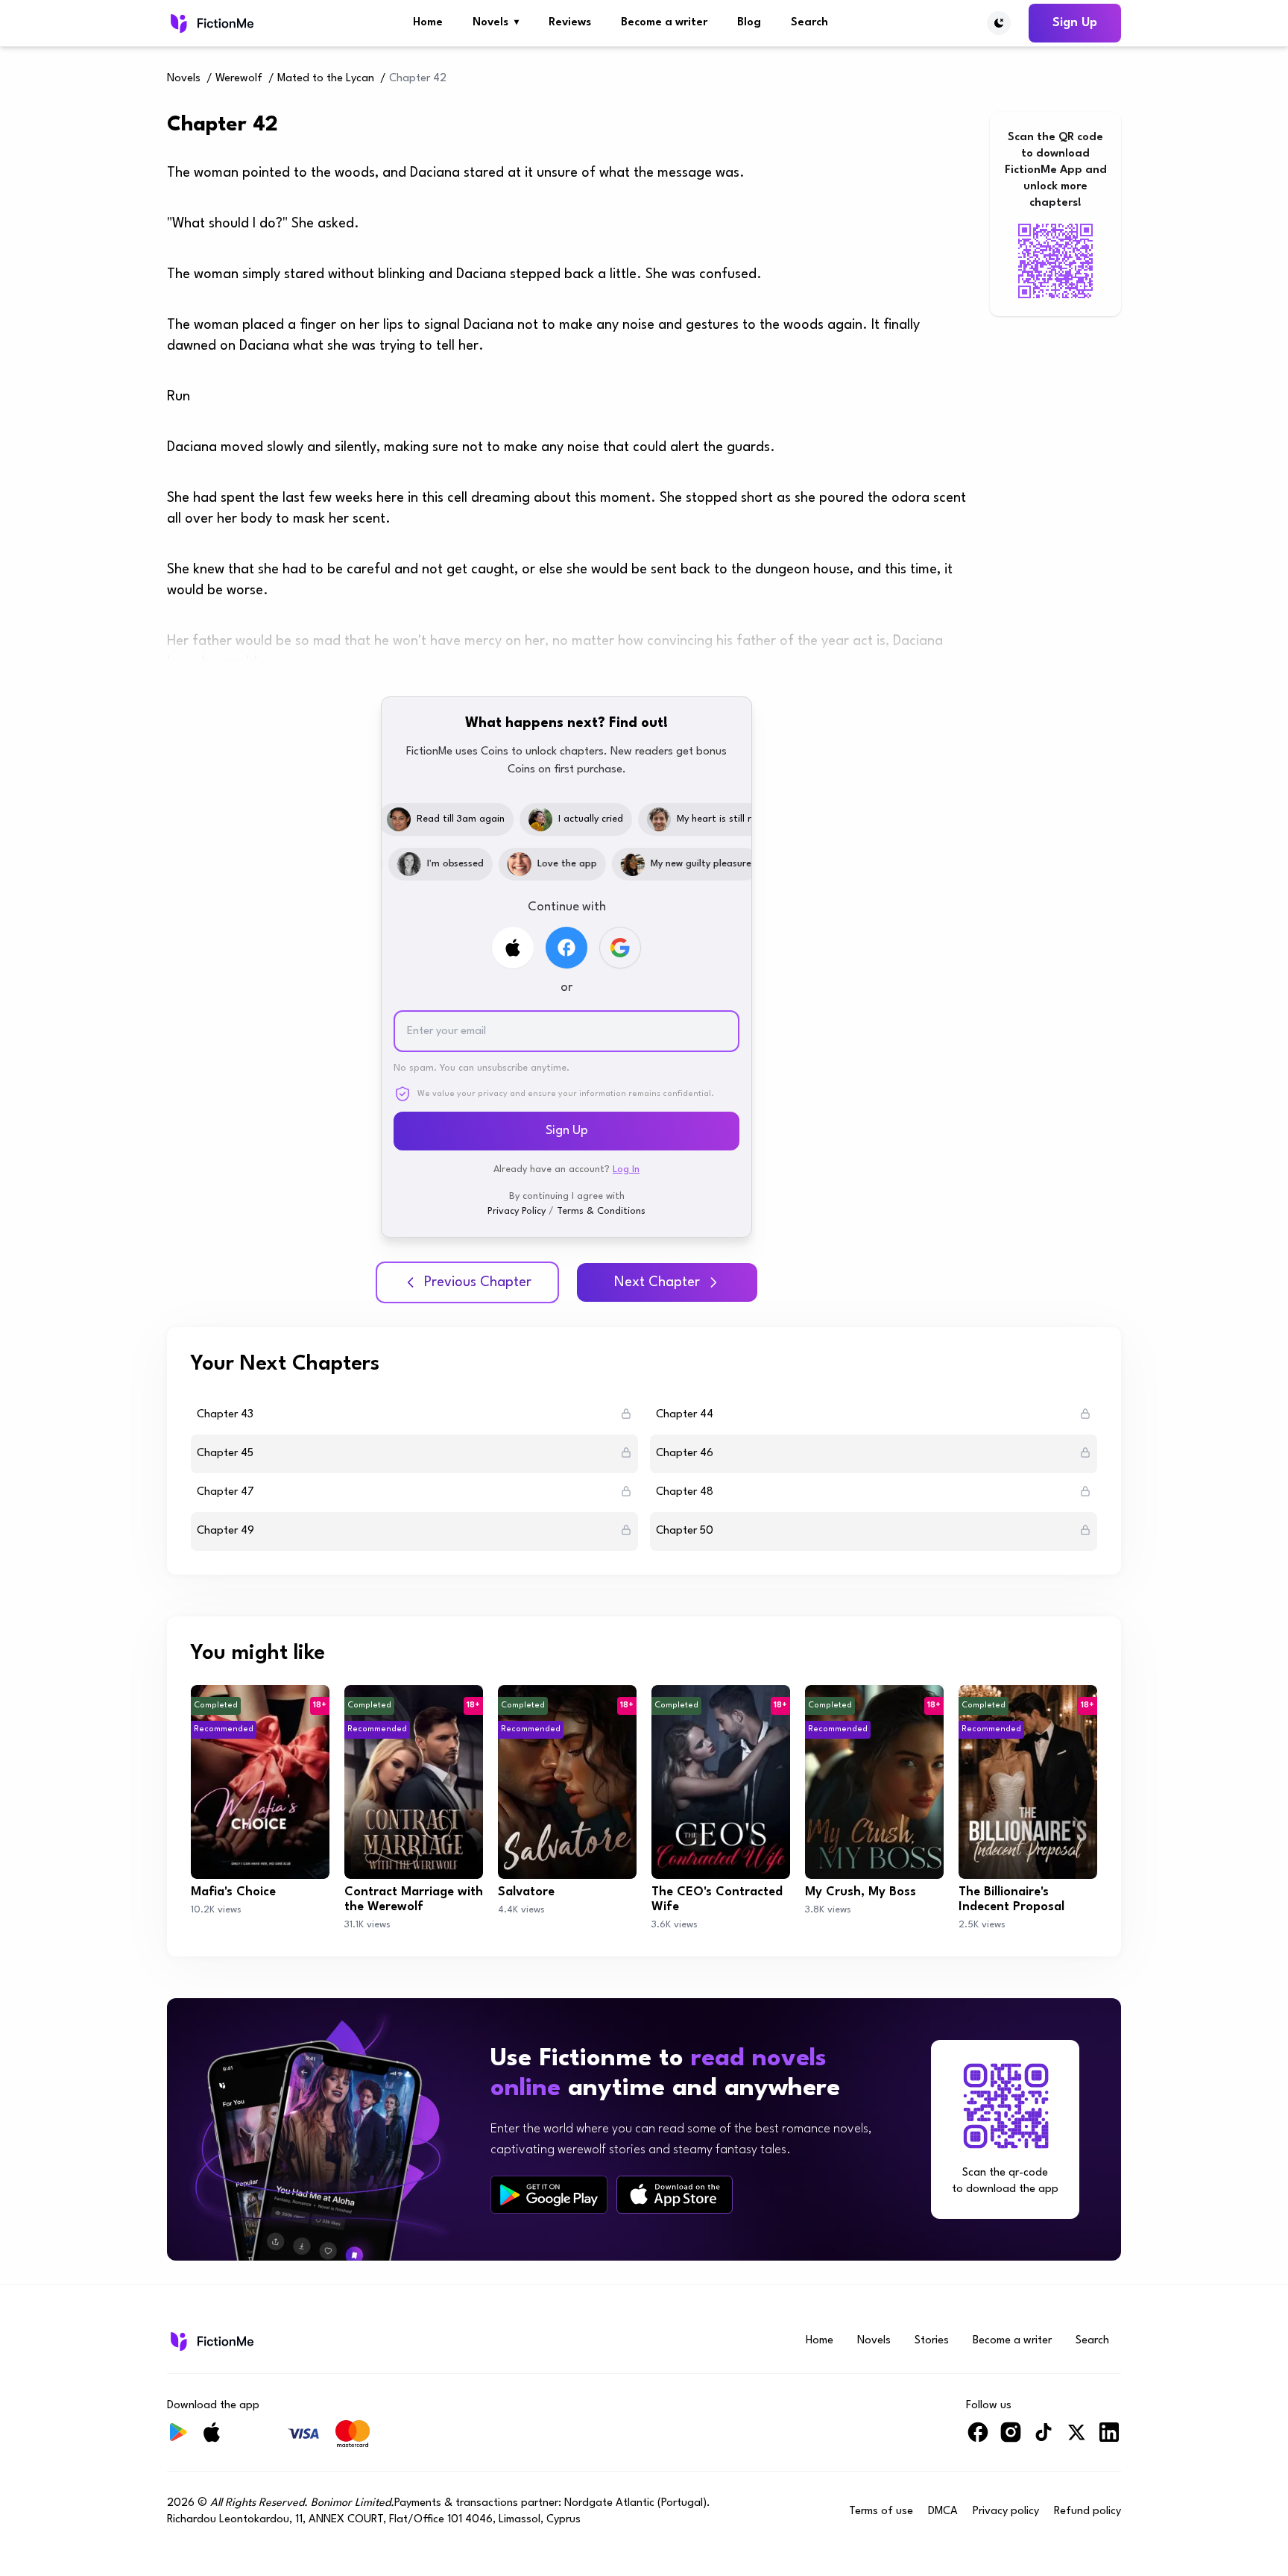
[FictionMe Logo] (211, 2341)
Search (809, 23)
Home (428, 23)
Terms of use (881, 2512)
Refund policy (1087, 2512)
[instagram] (1011, 2438)
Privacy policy (1006, 2512)
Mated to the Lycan (326, 79)
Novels (496, 23)
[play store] (549, 2195)
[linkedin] (1109, 2438)
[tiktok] (1044, 2438)
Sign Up (1075, 23)
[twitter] (1076, 2438)
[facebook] (978, 2438)
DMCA (943, 2512)
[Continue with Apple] (513, 948)
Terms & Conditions (601, 1211)
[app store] (675, 2195)
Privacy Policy (517, 1211)
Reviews (570, 23)
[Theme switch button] (999, 23)
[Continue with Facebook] (566, 948)
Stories (932, 2341)
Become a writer (664, 23)
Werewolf (239, 79)
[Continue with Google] (620, 948)
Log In (626, 1169)
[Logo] (211, 23)
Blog (749, 23)
